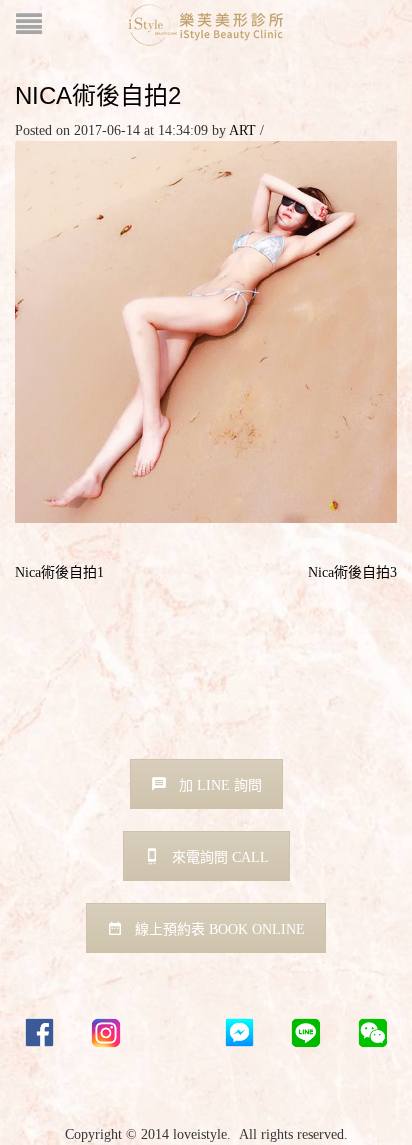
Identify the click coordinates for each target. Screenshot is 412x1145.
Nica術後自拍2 (98, 95)
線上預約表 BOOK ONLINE (220, 929)
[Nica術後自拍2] (206, 330)
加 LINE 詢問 (220, 785)
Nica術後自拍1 (59, 572)
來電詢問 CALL (220, 857)
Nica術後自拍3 (352, 572)
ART (242, 130)
